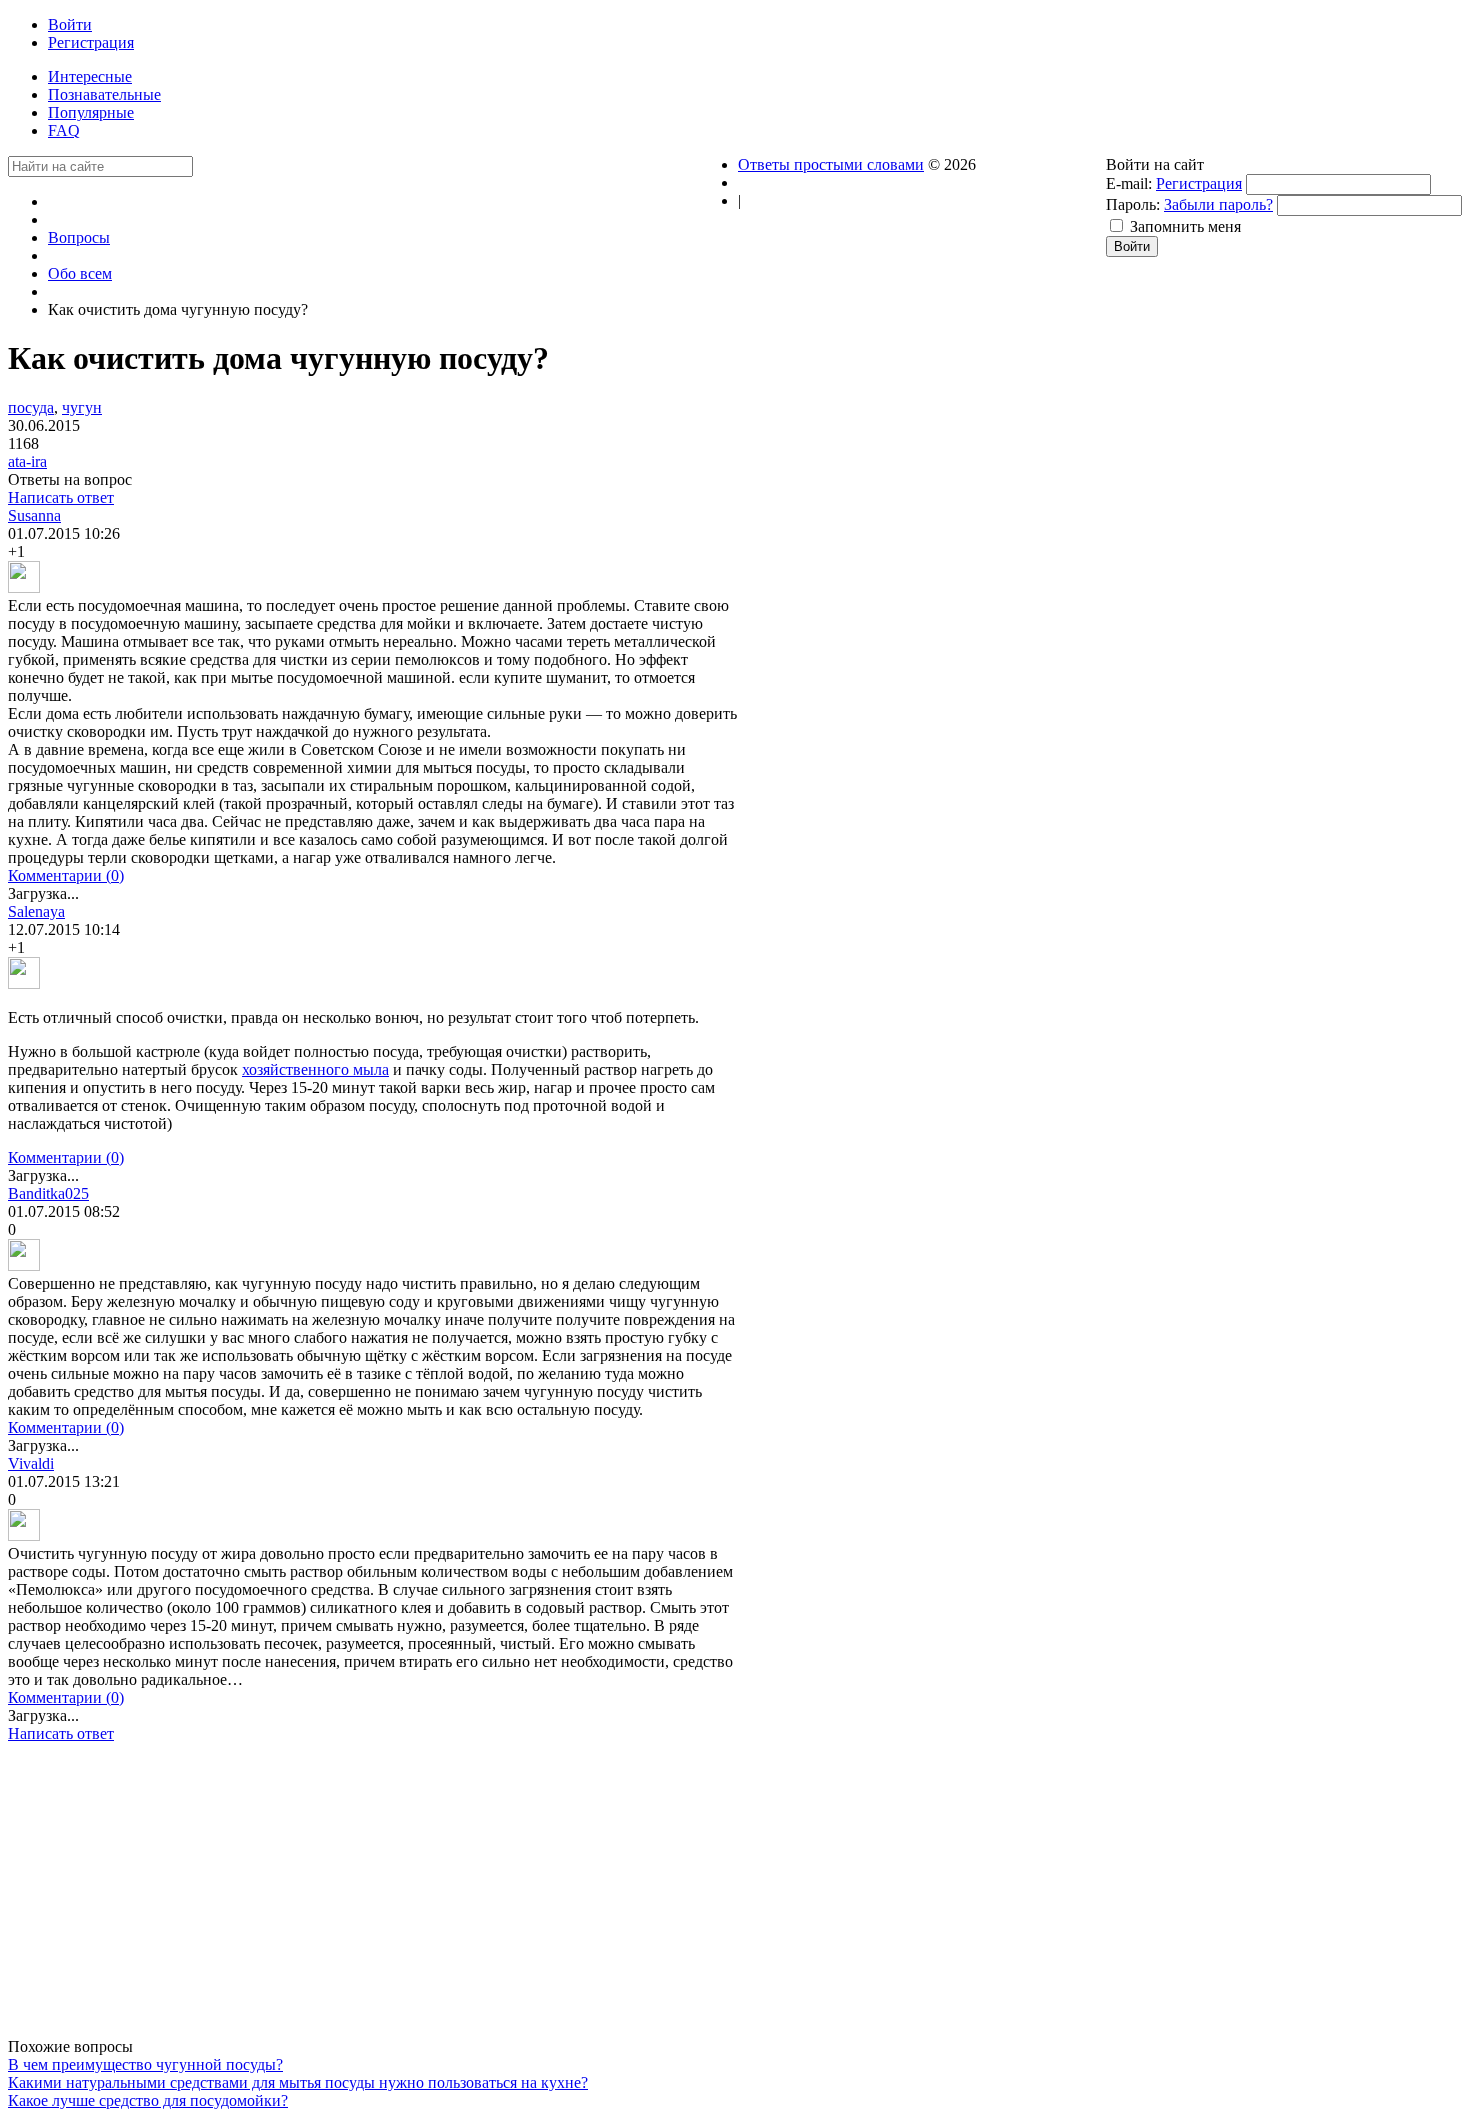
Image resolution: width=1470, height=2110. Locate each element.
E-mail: (1129, 183)
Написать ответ (61, 497)
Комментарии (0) (66, 875)
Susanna (34, 515)
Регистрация (1199, 183)
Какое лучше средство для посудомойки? (148, 2100)
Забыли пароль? (1218, 204)
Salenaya (36, 911)
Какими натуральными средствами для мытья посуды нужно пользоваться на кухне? (298, 2082)
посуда (31, 407)
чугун (82, 407)
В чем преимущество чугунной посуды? (145, 2064)
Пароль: (1133, 204)
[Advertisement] (373, 1898)
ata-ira (27, 461)
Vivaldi (31, 1463)
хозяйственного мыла (315, 1069)
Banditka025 (48, 1193)
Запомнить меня (1185, 226)
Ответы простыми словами (831, 164)
